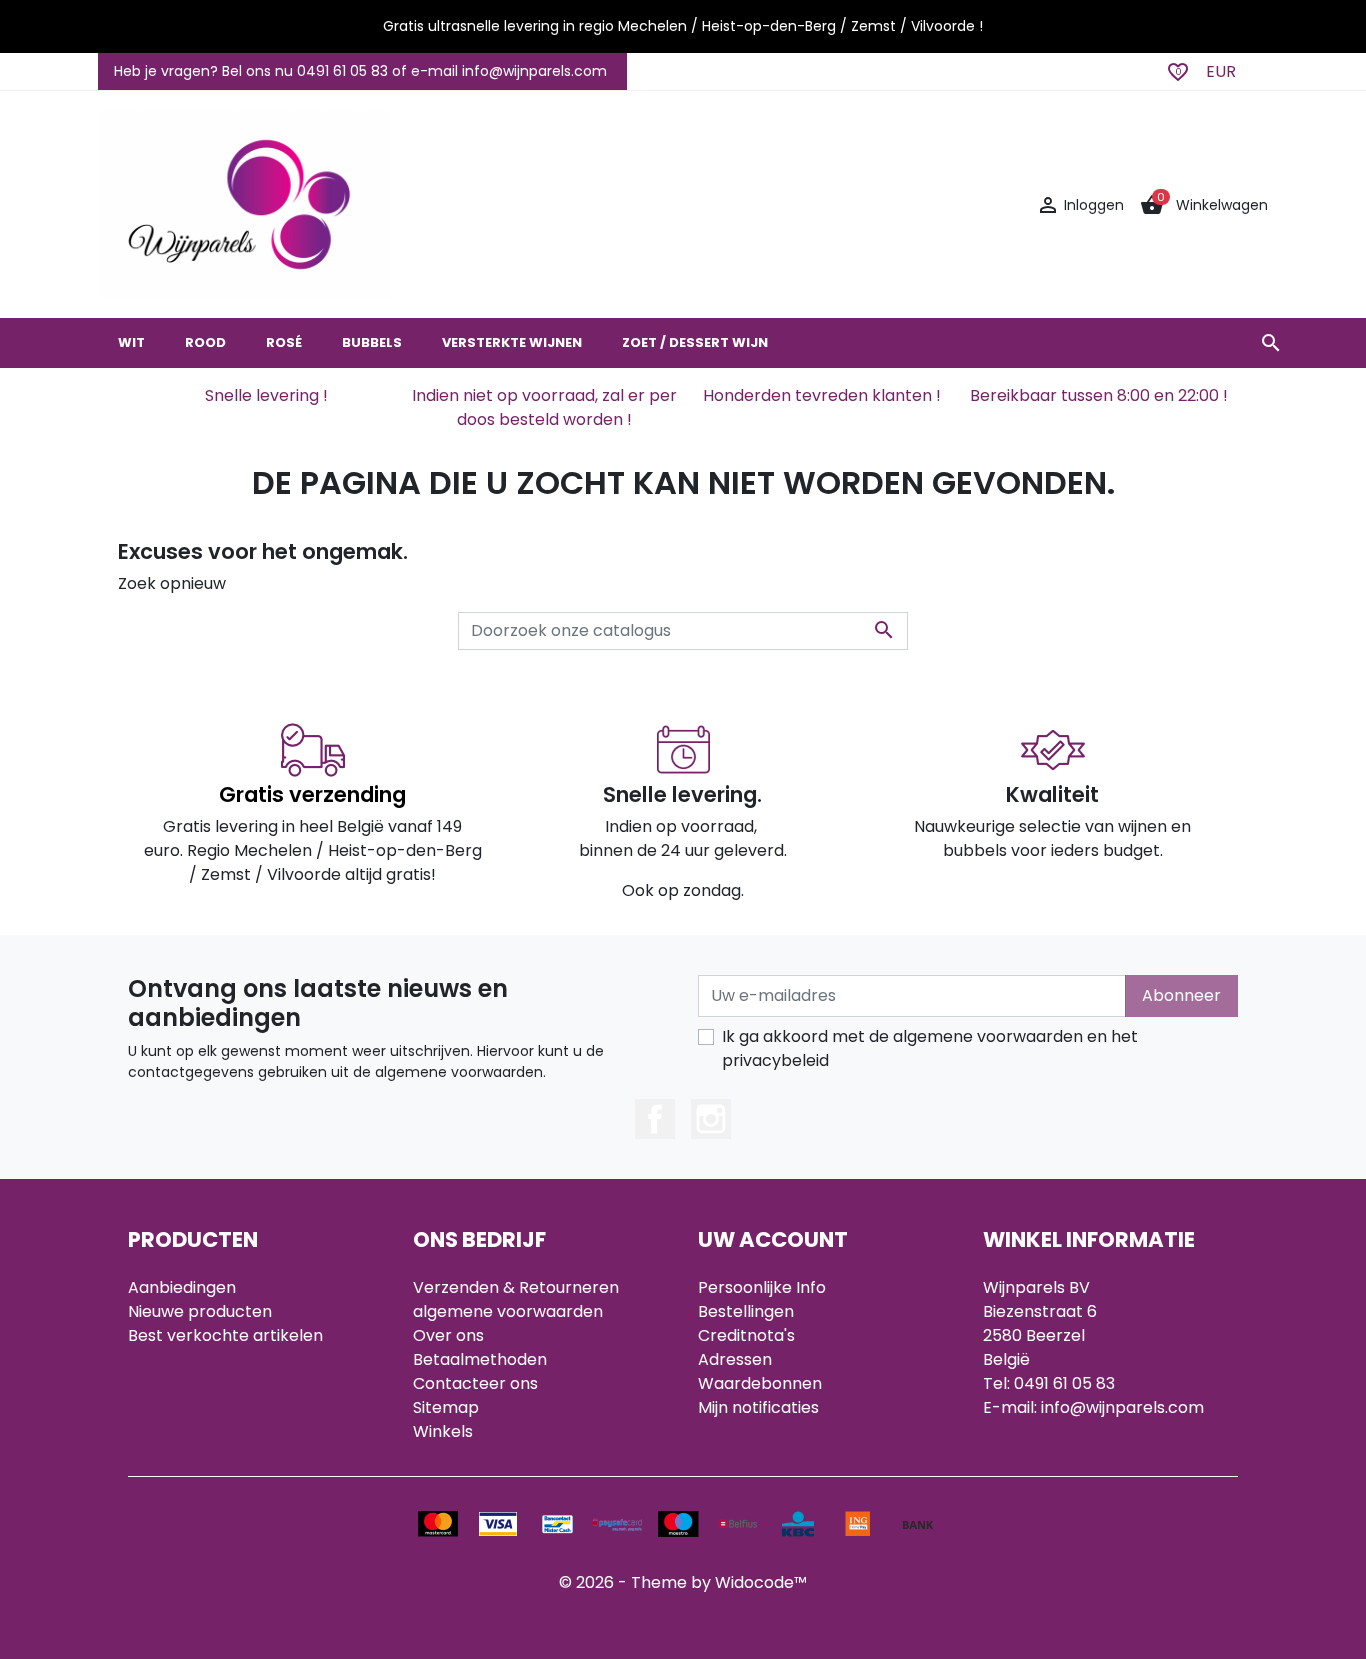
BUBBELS (372, 342)
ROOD (205, 342)
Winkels (443, 1431)
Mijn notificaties (758, 1407)
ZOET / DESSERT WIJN (695, 342)
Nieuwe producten (200, 1311)
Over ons (448, 1335)
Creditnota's (746, 1335)
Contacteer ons (475, 1383)
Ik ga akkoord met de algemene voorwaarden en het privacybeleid (930, 1048)
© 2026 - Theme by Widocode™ (683, 1582)
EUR (1221, 71)
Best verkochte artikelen (225, 1335)
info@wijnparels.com (1122, 1407)
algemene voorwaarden (508, 1311)
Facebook (655, 1119)
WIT (131, 342)
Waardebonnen (760, 1383)
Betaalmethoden (480, 1359)
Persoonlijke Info (762, 1287)
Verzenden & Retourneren (516, 1287)
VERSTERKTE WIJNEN (512, 342)
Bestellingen (746, 1311)
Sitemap (446, 1407)
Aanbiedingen (182, 1287)
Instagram (711, 1119)
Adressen (735, 1359)
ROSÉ (284, 342)
